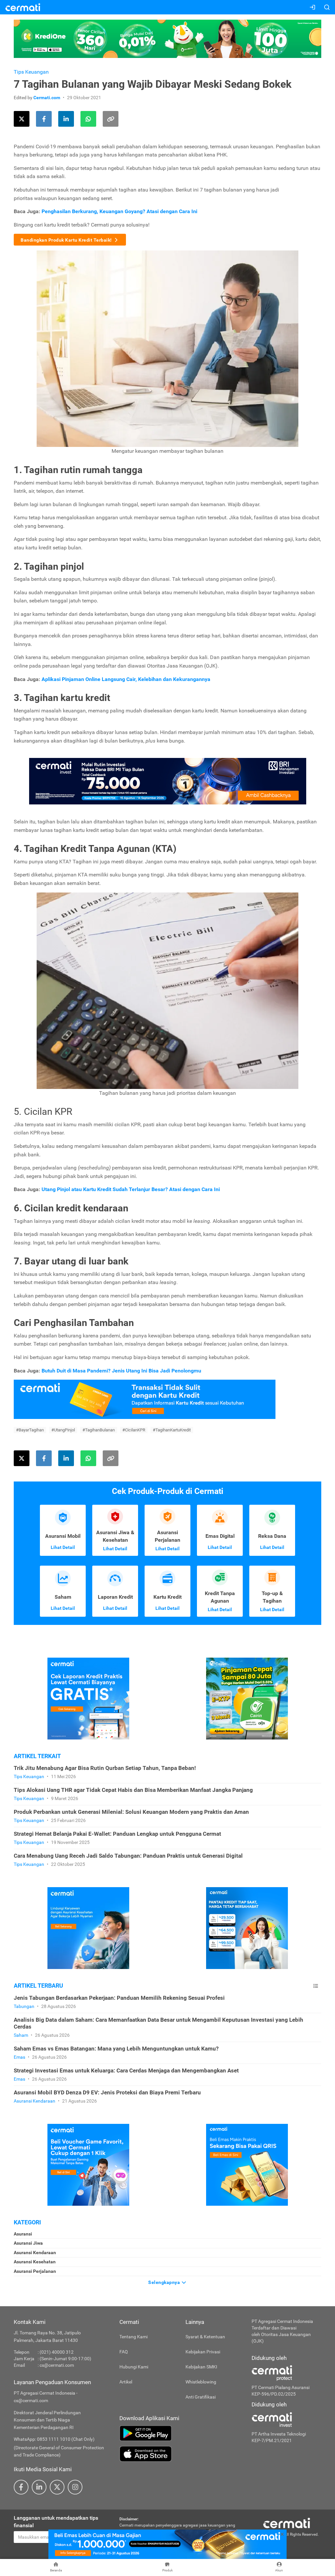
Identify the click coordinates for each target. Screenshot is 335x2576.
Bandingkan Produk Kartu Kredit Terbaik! (67, 240)
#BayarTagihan (30, 1430)
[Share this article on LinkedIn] (66, 119)
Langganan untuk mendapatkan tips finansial (56, 2522)
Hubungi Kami (134, 2367)
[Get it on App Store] (181, 2454)
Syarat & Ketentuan (205, 2337)
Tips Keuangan (31, 72)
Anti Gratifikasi (201, 2397)
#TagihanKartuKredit (172, 1430)
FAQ (124, 2352)
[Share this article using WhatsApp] (88, 119)
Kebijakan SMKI (201, 2367)
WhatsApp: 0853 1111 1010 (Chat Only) (54, 2439)
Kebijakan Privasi (203, 2352)
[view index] (316, 1986)
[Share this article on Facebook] (44, 119)
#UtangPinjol (63, 1430)
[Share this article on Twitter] (22, 119)
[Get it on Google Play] (181, 2433)
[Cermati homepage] (287, 2523)
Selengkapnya (165, 2282)
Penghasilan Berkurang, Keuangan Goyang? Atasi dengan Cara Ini (119, 211)
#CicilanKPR (134, 1430)
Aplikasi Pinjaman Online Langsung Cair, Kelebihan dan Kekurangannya (126, 679)
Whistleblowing (201, 2382)
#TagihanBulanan (99, 1430)
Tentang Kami (133, 2337)
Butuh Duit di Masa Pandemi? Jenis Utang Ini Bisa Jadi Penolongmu (121, 1371)
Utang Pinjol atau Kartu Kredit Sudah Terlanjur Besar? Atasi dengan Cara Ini (131, 1189)
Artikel (126, 2382)
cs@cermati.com (57, 2365)
